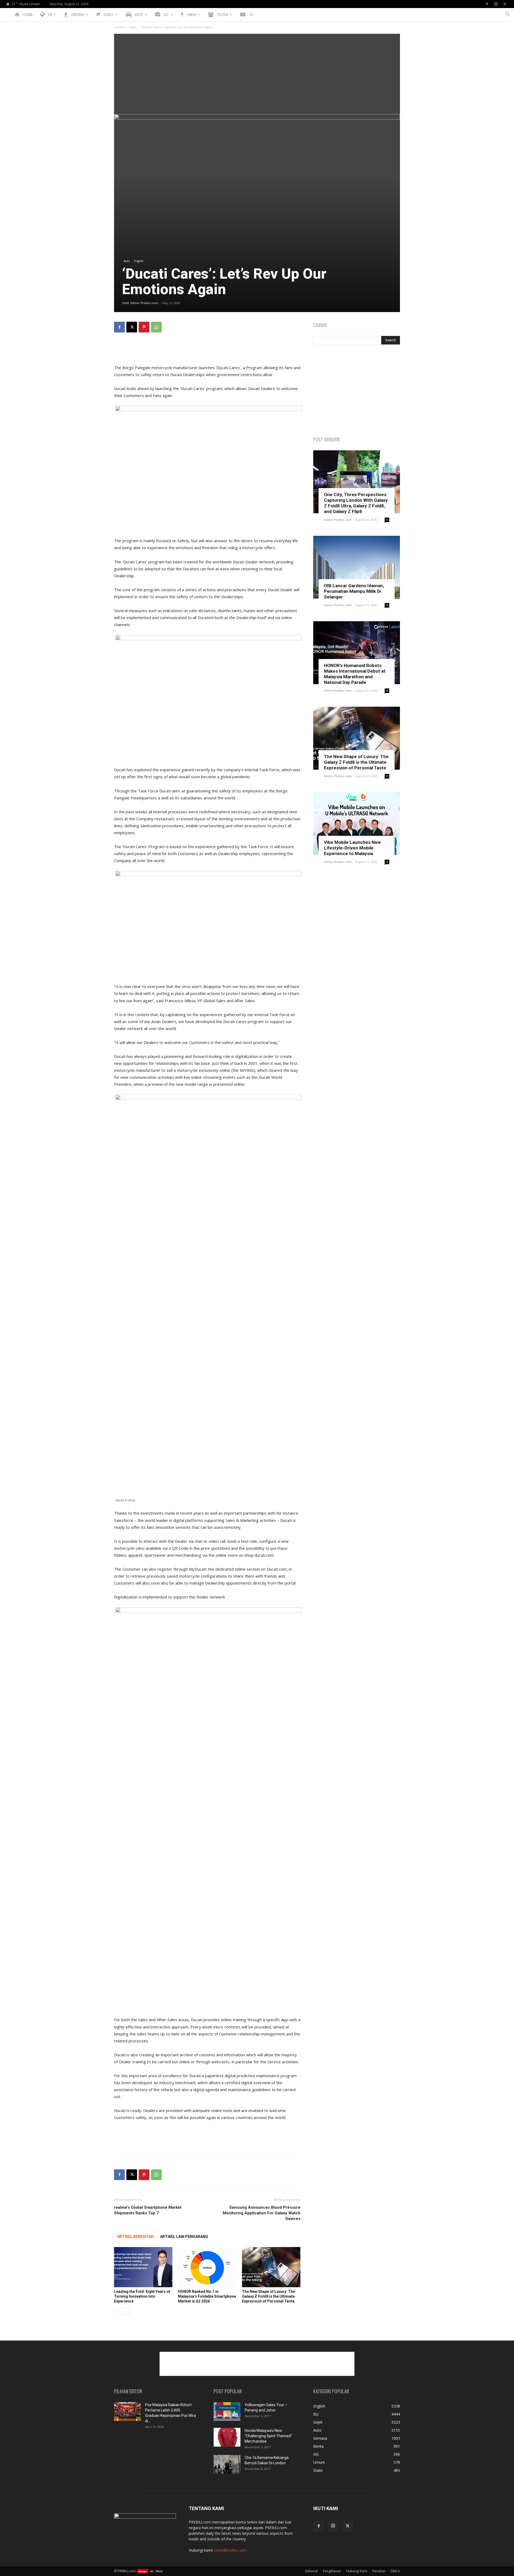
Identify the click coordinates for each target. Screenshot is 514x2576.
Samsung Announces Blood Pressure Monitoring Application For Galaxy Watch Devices (262, 2213)
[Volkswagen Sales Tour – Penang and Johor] (227, 2412)
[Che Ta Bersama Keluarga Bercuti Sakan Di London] (227, 2464)
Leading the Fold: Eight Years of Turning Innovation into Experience (142, 2296)
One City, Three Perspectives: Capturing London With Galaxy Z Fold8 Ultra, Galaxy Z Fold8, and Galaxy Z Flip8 (356, 503)
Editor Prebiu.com (144, 303)
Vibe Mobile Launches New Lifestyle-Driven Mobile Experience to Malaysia (352, 848)
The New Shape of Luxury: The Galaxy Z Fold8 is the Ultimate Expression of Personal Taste (269, 2296)
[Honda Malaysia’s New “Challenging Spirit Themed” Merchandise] (227, 2437)
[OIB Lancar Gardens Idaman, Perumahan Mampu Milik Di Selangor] (357, 567)
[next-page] (126, 2311)
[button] (508, 15)
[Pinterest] (144, 327)
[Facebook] (487, 4)
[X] (505, 4)
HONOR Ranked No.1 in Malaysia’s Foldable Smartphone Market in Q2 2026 (207, 2296)
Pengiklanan (332, 2571)
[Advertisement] (257, 74)
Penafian (379, 2571)
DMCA (395, 2571)
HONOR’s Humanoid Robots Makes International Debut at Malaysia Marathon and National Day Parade (355, 674)
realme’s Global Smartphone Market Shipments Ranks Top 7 (148, 2210)
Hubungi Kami (357, 2571)
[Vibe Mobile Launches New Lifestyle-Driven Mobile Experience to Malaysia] (357, 824)
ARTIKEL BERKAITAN (135, 2237)
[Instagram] (496, 4)
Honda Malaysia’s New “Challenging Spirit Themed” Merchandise (268, 2436)
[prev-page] (117, 2311)
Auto (133, 27)
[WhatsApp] (156, 327)
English (139, 261)
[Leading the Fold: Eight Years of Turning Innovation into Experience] (143, 2267)
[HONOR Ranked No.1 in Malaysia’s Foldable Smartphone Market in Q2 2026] (207, 2267)
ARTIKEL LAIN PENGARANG (184, 2237)
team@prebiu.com (230, 2550)
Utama (119, 27)
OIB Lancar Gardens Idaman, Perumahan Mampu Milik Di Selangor (354, 591)
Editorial (311, 2571)
